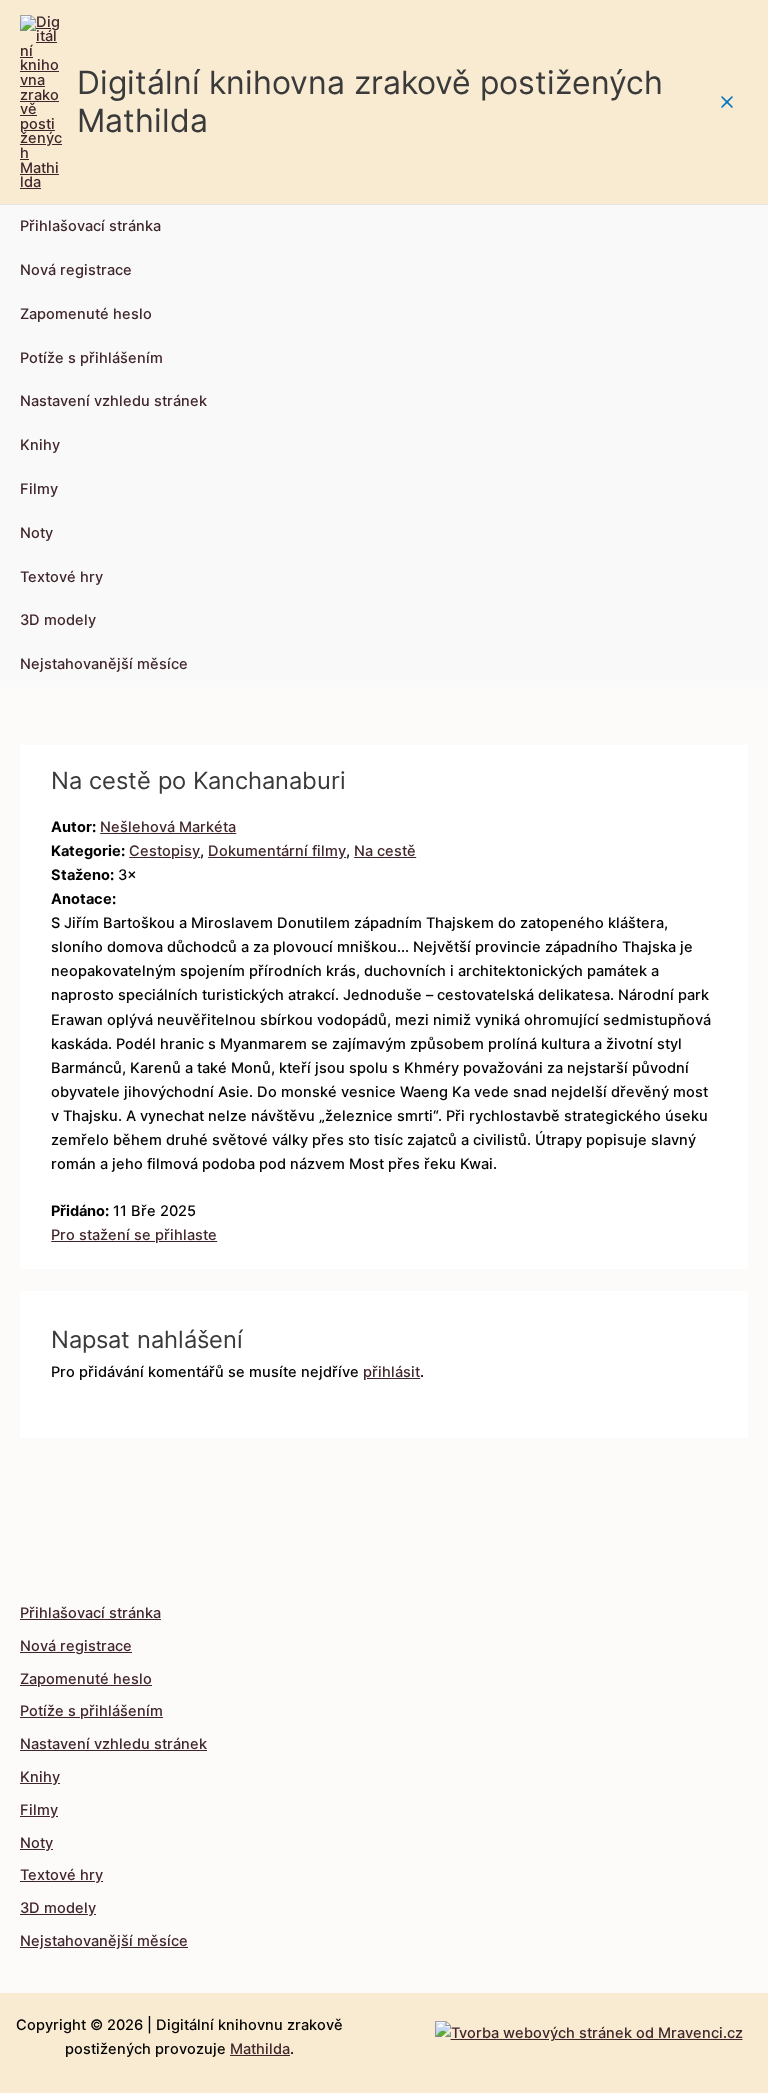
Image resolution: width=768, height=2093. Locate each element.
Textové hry (61, 577)
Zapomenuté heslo (86, 314)
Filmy (39, 489)
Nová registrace (76, 270)
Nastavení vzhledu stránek (113, 401)
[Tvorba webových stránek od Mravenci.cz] (589, 2028)
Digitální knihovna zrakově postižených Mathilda (370, 101)
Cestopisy (164, 851)
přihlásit (391, 1372)
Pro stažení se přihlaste (134, 1235)
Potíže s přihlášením (91, 358)
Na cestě (385, 851)
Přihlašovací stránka (90, 226)
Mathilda (260, 2049)
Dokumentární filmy (277, 851)
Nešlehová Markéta (168, 827)
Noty (36, 533)
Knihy (40, 445)
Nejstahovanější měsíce (104, 664)
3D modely (58, 620)
